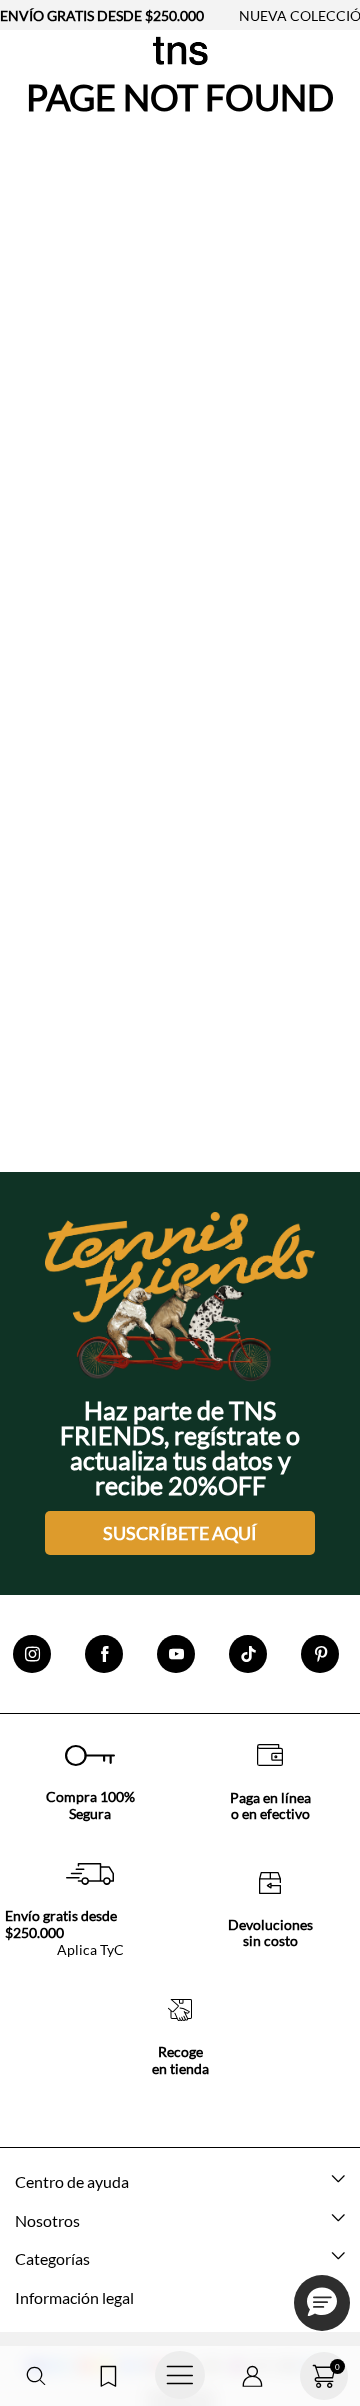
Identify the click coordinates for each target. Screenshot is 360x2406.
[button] (36, 2376)
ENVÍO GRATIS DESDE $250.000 (102, 15)
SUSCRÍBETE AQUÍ (180, 1533)
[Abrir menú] (180, 2376)
